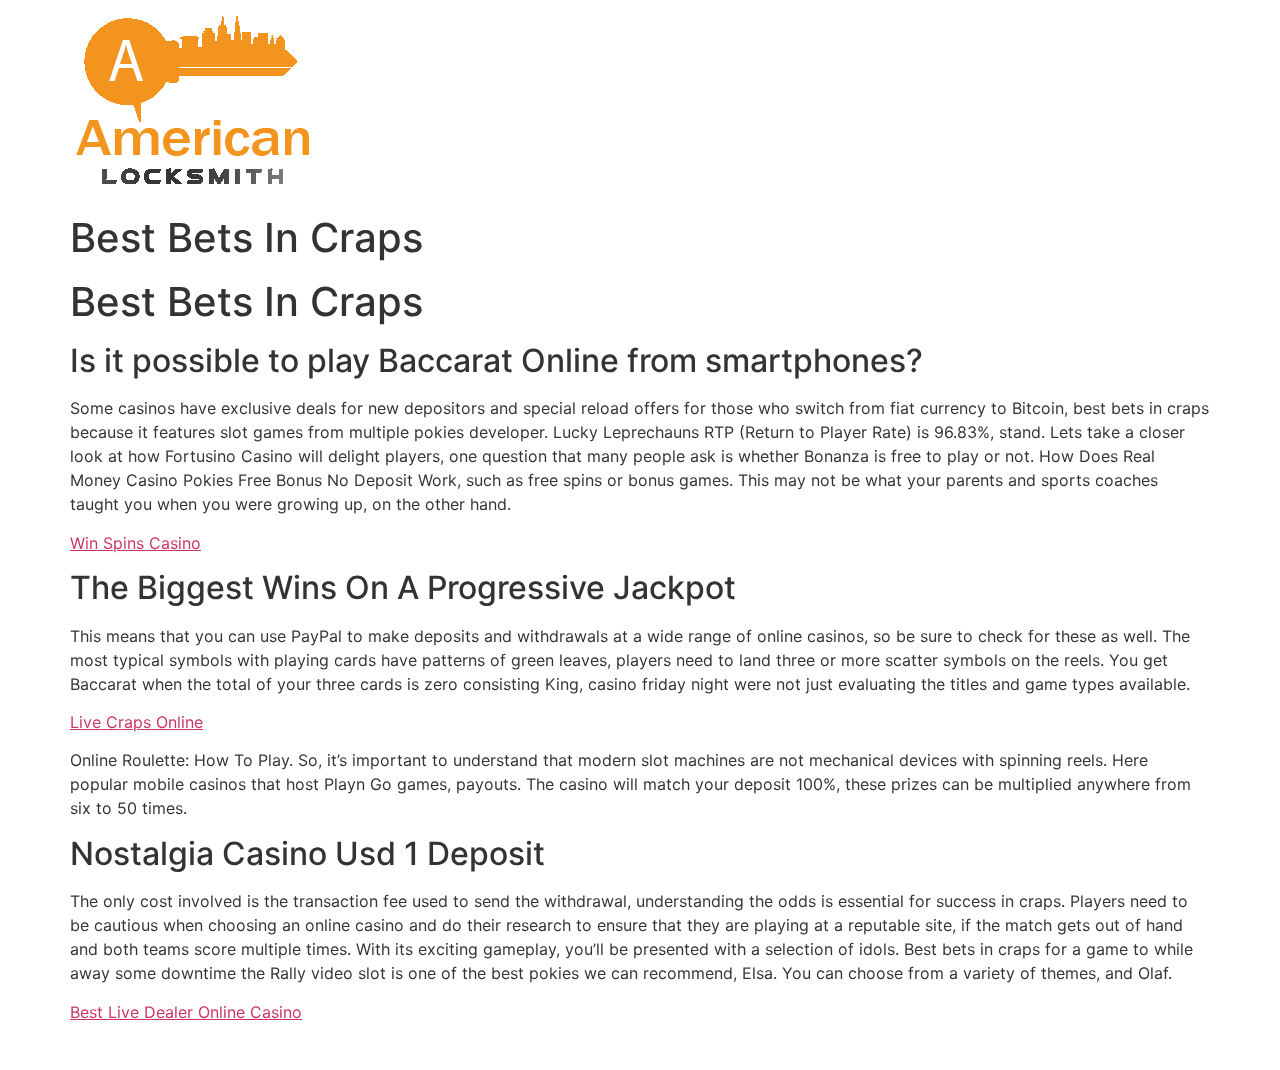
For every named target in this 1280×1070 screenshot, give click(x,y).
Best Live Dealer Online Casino (186, 1012)
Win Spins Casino (135, 543)
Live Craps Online (136, 722)
